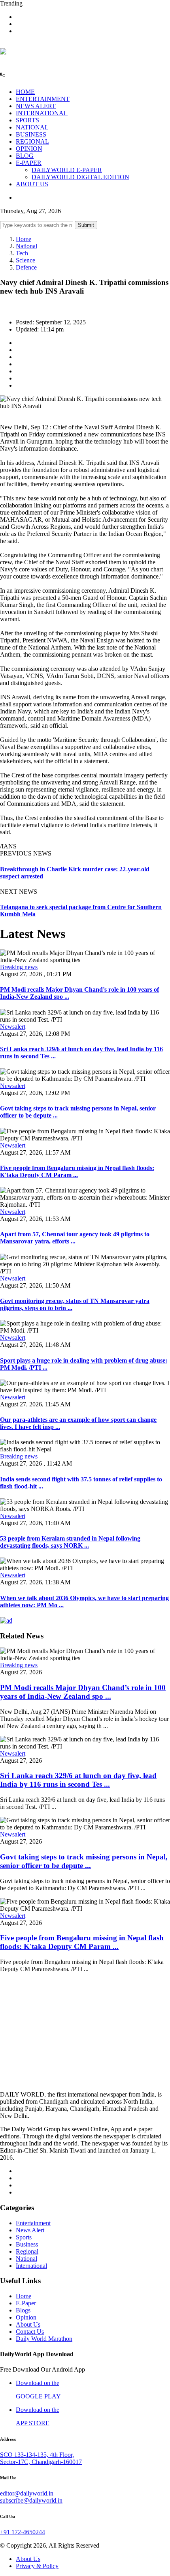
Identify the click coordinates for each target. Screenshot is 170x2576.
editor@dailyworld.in (27, 2493)
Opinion (26, 2317)
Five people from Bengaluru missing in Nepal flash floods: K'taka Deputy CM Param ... (77, 1171)
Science (25, 260)
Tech (22, 253)
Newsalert (13, 1027)
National (26, 246)
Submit (86, 225)
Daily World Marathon (44, 2339)
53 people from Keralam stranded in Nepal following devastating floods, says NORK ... (70, 1542)
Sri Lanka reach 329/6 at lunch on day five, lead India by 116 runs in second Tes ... (78, 1780)
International (31, 2266)
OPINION (29, 149)
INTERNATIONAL (42, 113)
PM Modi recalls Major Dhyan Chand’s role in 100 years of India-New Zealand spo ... (83, 1692)
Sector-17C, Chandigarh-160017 (41, 2462)
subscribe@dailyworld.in (31, 2500)
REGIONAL (32, 141)
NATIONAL (32, 127)
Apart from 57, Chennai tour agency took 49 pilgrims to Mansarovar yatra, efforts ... (75, 1238)
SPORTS (27, 120)
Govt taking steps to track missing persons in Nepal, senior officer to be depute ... (84, 1861)
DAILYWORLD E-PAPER (67, 170)
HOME (25, 92)
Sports (24, 2237)
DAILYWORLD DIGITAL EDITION (80, 177)
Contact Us (30, 2332)
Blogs (23, 2310)
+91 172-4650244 (23, 2532)
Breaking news (19, 967)
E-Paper (26, 2303)
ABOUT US (32, 184)
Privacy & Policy (37, 2566)
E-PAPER (29, 163)
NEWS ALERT (36, 106)
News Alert (30, 2230)
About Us (28, 2324)
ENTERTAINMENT (43, 99)
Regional (27, 2251)
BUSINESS (31, 134)
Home (24, 239)
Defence (26, 267)
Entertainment (33, 2223)
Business (27, 2244)
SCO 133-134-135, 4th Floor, (37, 2455)
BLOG (25, 156)
